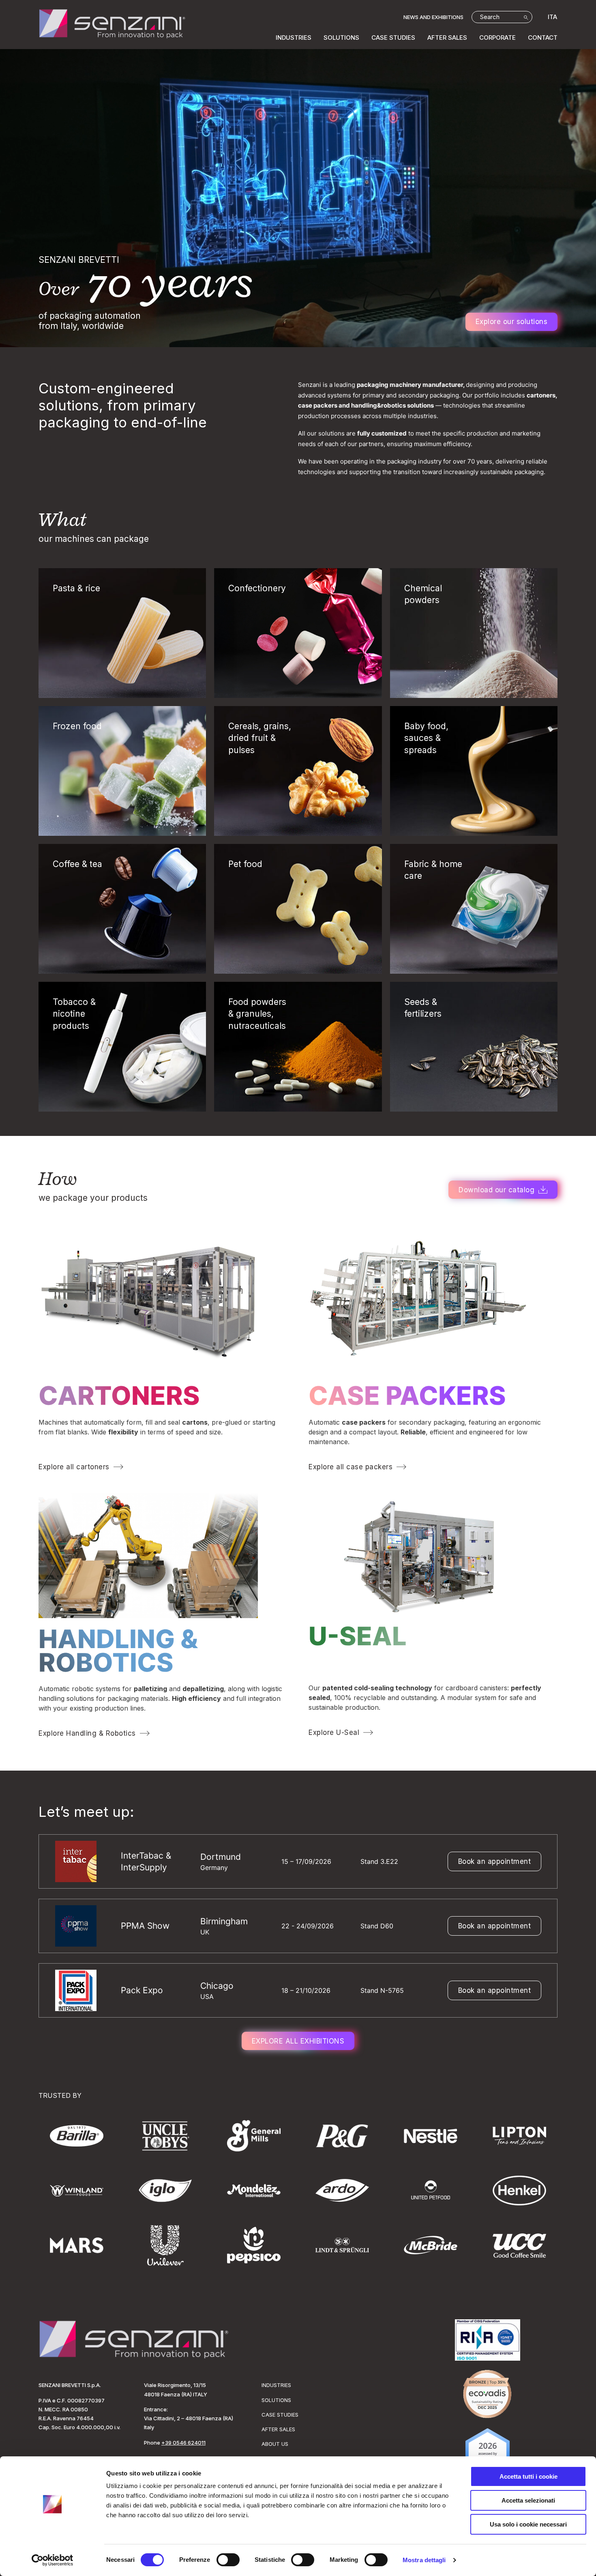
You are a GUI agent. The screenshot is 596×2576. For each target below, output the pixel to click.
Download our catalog (496, 1190)
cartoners (119, 1395)
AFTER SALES (447, 38)
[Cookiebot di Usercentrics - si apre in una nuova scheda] (53, 2560)
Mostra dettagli (424, 2560)
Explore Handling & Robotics (87, 1733)
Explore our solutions (512, 322)
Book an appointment (495, 1861)
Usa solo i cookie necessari (528, 2524)
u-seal (358, 1636)
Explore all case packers (351, 1467)
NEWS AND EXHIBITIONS (433, 17)
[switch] (228, 2560)
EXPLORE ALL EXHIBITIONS (298, 2041)
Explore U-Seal (334, 1732)
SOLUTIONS (341, 38)
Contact (543, 38)
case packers (407, 1395)
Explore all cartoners (74, 1467)
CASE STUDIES (393, 38)
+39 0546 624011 (183, 2443)
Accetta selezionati (528, 2500)
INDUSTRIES (294, 38)
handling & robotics (118, 1651)
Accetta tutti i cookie (528, 2476)
